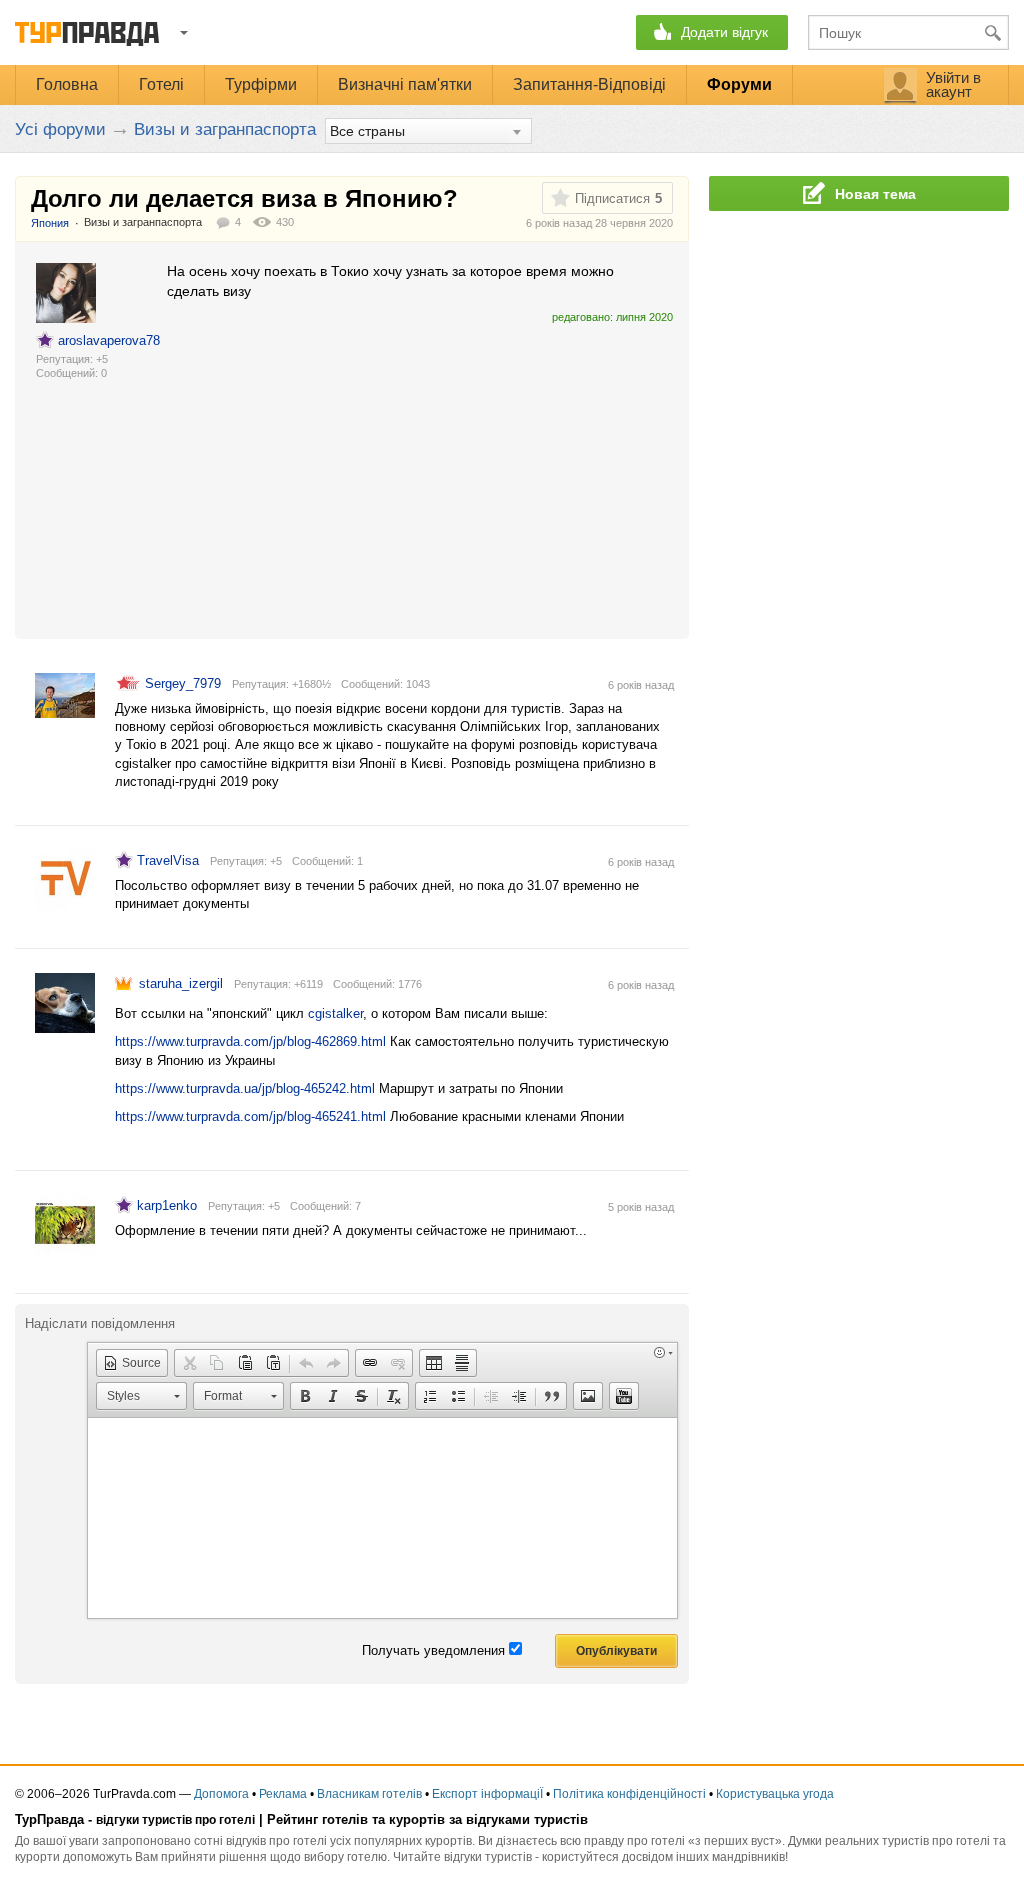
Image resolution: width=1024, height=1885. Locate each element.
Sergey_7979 (183, 683)
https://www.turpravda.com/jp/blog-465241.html (250, 1116)
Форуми (739, 84)
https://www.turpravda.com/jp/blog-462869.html (250, 1041)
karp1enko (167, 1205)
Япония (50, 223)
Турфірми (261, 84)
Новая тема (875, 194)
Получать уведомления (433, 1650)
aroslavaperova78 (109, 340)
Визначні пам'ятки (405, 84)
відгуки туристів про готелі (175, 1820)
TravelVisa (168, 860)
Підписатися (612, 198)
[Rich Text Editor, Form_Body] (382, 1518)
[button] (132, 1363)
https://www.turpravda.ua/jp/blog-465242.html (245, 1088)
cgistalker (335, 1013)
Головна (67, 84)
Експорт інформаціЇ (487, 1794)
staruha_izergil (181, 983)
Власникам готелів (369, 1794)
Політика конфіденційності (629, 1794)
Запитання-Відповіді (589, 84)
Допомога (221, 1794)
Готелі (161, 84)
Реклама (283, 1794)
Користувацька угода (775, 1794)
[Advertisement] (418, 473)
